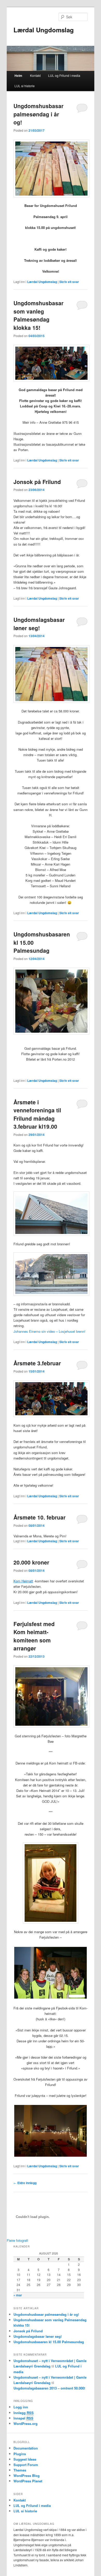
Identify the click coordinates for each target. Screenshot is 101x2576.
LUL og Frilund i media (64, 75)
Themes (20, 2470)
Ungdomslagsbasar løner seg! (39, 624)
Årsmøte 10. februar (39, 1517)
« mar (18, 2295)
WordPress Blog (27, 2476)
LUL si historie (25, 86)
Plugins (20, 2454)
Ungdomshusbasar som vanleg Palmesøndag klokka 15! (38, 315)
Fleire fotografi (17, 2240)
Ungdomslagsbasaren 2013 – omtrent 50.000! (49, 2388)
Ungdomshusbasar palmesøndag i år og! (38, 114)
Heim (18, 76)
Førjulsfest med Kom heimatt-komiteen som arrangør (34, 1636)
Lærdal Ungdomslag (44, 30)
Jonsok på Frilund (37, 482)
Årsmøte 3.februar (37, 1363)
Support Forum (26, 2465)
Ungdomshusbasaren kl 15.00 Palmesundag (49, 2342)
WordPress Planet (28, 2481)
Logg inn (21, 2407)
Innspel (23, 2418)
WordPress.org (26, 2424)
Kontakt (35, 75)
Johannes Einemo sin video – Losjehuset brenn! (49, 1331)
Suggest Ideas (25, 2459)
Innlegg (24, 2413)
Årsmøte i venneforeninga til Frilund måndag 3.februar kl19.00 (37, 1114)
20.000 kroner (31, 1562)
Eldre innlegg (25, 2183)
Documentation (26, 2448)
